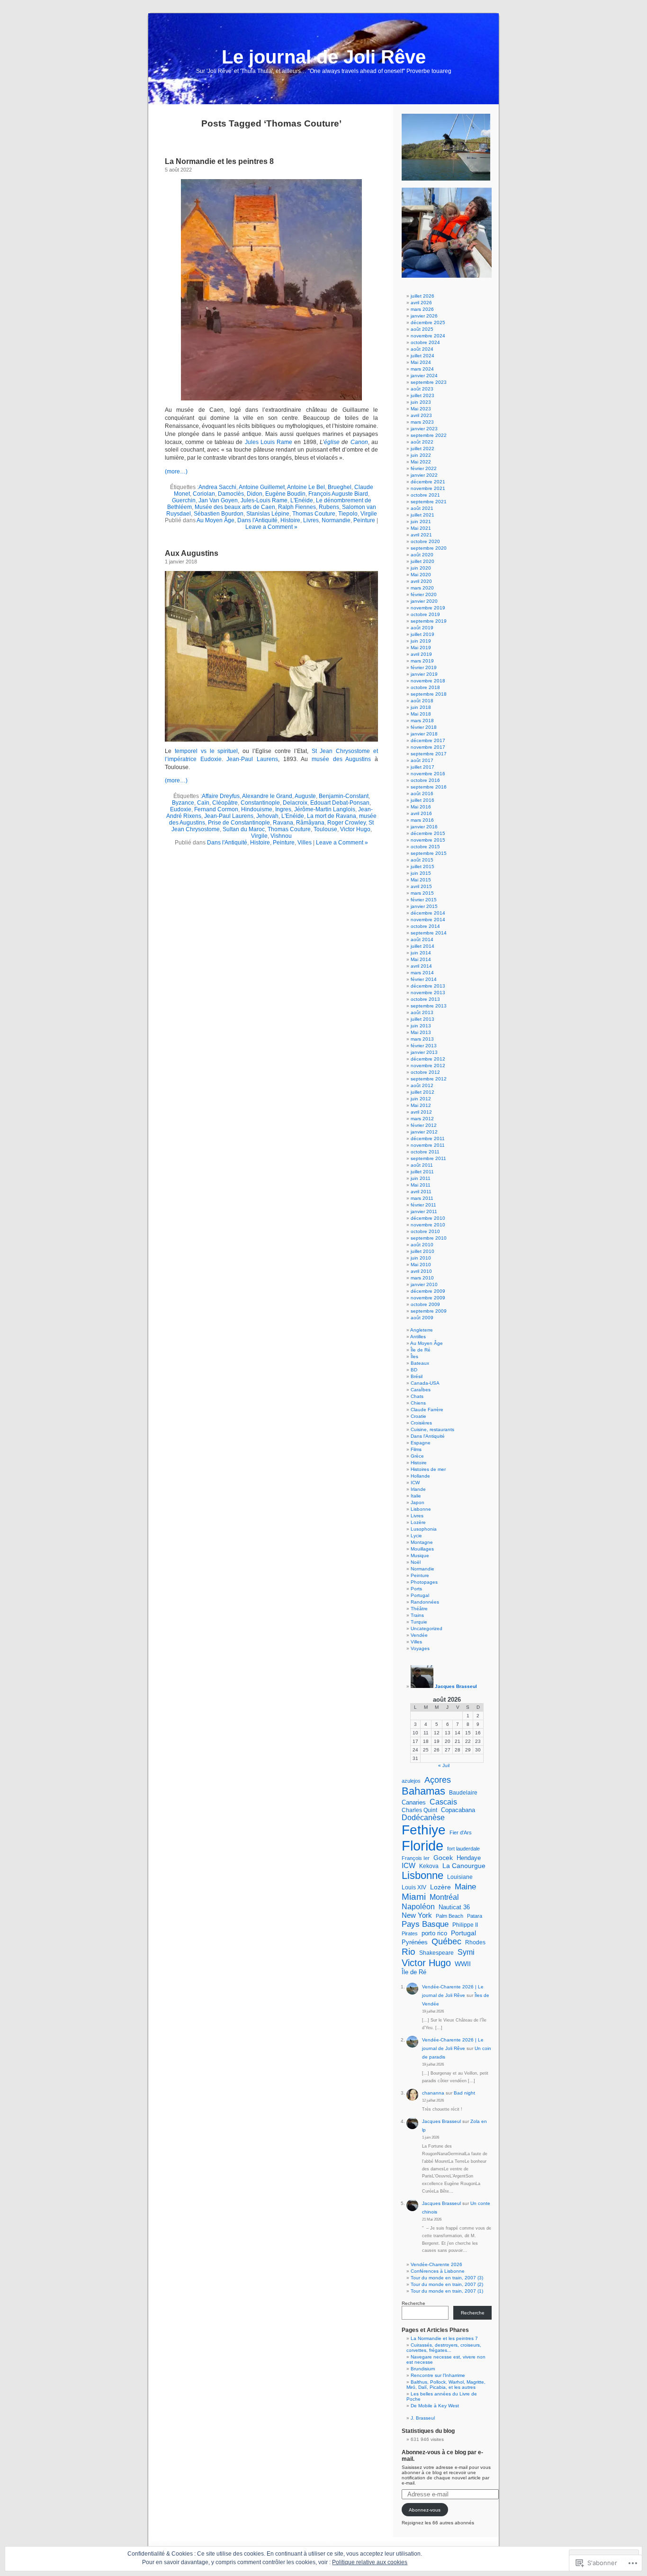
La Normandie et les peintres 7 (444, 2338)
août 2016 (422, 794)
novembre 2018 (428, 681)
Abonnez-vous (425, 2510)
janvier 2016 (424, 827)
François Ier (416, 1858)
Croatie (418, 1416)
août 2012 (422, 1085)
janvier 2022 (424, 475)
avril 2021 (421, 535)
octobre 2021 (425, 495)
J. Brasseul (423, 2418)
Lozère (418, 1522)
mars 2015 (422, 893)
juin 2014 (421, 953)
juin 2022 (421, 455)
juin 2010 (421, 1258)
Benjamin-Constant (344, 796)
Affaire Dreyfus (221, 796)
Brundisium (423, 2369)
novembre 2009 (428, 1298)
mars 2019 (422, 661)
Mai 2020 (421, 575)
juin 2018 (421, 707)
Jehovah (267, 816)
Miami (414, 1897)
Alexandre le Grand (267, 796)
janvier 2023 (424, 429)
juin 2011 (421, 1178)
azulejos (411, 1781)
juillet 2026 (422, 296)
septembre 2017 (429, 754)
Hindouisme (257, 809)
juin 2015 (421, 873)
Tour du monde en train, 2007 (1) (447, 2291)
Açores (438, 1780)
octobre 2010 (425, 1231)
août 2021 (422, 508)
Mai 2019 (421, 648)
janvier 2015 (424, 906)
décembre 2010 (428, 1218)
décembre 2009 (428, 1291)
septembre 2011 (428, 1158)
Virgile (369, 514)
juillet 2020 (422, 561)
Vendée (419, 1635)
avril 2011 (421, 1192)
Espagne (421, 1443)
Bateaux (420, 1363)
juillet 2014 (422, 946)
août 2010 (422, 1245)
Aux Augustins (192, 553)
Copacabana (458, 1810)
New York (417, 1915)
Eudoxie (181, 809)
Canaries (414, 1802)
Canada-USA (425, 1383)
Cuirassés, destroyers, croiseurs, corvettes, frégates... (444, 2348)
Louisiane (460, 1877)
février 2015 (424, 900)
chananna (433, 2093)
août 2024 (422, 349)
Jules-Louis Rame (264, 500)
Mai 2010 (421, 1265)
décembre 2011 (428, 1138)
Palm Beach (449, 1916)
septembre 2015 (429, 853)
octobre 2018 (425, 687)
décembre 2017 (428, 740)
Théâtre (419, 1609)
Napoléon (418, 1906)
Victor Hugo (355, 829)
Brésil (417, 1376)
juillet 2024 (422, 356)
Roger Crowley (346, 823)
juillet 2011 (422, 1172)
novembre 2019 (428, 608)
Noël (416, 1562)
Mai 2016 (421, 807)
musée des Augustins (341, 759)
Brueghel (340, 487)
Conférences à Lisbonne (438, 2271)
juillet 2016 (422, 800)
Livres (311, 520)
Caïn (203, 803)
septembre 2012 (429, 1079)
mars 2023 (422, 422)
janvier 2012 (424, 1132)
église (332, 442)
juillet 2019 (422, 634)
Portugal (420, 1595)
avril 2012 (421, 1112)
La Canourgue (464, 1866)
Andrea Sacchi (217, 487)
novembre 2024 (428, 336)
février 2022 (424, 468)
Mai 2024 (421, 362)
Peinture (364, 520)
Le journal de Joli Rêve (324, 57)
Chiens (418, 1403)
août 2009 (422, 1318)
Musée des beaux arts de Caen (235, 507)
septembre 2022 (429, 435)
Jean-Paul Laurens (252, 759)
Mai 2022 (421, 462)
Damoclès (231, 494)
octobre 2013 (425, 999)
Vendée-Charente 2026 (436, 2264)
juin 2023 (421, 402)
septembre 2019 (429, 621)
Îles (414, 1356)
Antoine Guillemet (262, 487)
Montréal (444, 1897)
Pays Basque (425, 1924)
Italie (416, 1496)
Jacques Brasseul (441, 2121)
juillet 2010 (422, 1251)
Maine (465, 1887)
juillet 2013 (422, 1019)
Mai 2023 (421, 409)
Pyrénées (415, 1942)
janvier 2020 (424, 601)
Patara (475, 1916)
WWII (463, 1964)
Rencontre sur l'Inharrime (438, 2375)
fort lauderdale (463, 1849)
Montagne (422, 1542)
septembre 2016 (429, 787)
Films (416, 1449)
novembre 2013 (428, 993)
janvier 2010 (424, 1284)
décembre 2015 (428, 833)
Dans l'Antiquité (257, 520)
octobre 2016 (425, 780)
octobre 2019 (425, 614)
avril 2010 (421, 1271)
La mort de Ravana (332, 816)
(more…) (176, 472)
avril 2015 (421, 886)
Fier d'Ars (461, 1832)
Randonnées (425, 1602)
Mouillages (422, 1549)
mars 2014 (422, 973)
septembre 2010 (429, 1238)
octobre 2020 (425, 541)
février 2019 (424, 667)
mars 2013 (422, 1039)
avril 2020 (421, 581)
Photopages (424, 1582)
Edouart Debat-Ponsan (340, 803)
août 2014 (422, 939)
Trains (417, 1615)
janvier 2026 (424, 316)
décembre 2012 (428, 1059)
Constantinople (260, 803)
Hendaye (469, 1858)
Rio (409, 1952)
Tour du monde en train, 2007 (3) (447, 2278)
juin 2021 (421, 522)
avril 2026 (421, 303)
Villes (305, 843)
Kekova (429, 1866)
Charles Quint (419, 1810)
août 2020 (422, 555)
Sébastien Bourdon (219, 514)
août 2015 (422, 860)
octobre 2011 (425, 1152)
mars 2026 (422, 309)
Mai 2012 (421, 1105)
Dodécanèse (423, 1818)
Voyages (420, 1648)
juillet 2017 (422, 767)
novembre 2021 (428, 488)
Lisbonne (421, 1509)
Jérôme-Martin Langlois (325, 809)
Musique (420, 1556)
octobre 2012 (425, 1072)
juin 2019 (421, 641)
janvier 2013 (424, 1052)
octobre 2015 (425, 847)
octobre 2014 (425, 926)
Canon (359, 442)
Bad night (464, 2093)
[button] (271, 290)
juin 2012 (421, 1099)
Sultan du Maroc (244, 829)
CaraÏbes (421, 1390)
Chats (417, 1396)
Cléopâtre (225, 803)
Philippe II (465, 1925)
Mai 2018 (421, 714)
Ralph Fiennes (297, 507)
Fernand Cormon (216, 809)
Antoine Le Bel (306, 487)
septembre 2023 (429, 382)
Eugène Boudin (285, 494)
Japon (418, 1502)
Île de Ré (421, 1350)
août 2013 (422, 1012)
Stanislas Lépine (268, 514)
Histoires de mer (428, 1469)
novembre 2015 (428, 840)
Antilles (418, 1337)
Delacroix (295, 803)
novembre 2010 (428, 1225)
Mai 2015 (421, 880)
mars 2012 (422, 1119)
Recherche (413, 2303)
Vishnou (281, 836)
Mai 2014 (421, 959)
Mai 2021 (421, 528)
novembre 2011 (428, 1145)
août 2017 (422, 760)
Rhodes (475, 1942)
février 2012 (424, 1125)
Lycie (416, 1536)
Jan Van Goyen (218, 500)
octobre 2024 (425, 342)
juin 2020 (421, 568)
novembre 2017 (428, 747)
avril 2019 (421, 654)
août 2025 (422, 329)
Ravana (283, 823)
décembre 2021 (428, 482)
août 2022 (422, 442)
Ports (416, 1589)
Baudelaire (463, 1793)
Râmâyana (310, 823)
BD (414, 1370)
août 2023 (422, 389)
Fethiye (424, 1830)
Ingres (283, 809)
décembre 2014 (428, 913)
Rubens (329, 507)
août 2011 (422, 1165)
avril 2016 (421, 813)
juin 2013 (421, 1026)
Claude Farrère (427, 1410)
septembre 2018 (429, 694)
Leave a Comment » (271, 527)
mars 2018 (422, 721)
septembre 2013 (429, 1006)
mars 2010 (422, 1278)
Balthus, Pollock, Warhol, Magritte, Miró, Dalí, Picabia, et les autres (446, 2385)
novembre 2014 (428, 920)
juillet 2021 (422, 515)
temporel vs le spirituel (207, 751)
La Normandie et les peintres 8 (219, 161)
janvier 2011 (424, 1211)
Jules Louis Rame (269, 442)
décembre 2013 (428, 986)
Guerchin (184, 500)
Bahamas (423, 1791)
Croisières (421, 1423)
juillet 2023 (422, 395)
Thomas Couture (314, 514)
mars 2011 (422, 1198)
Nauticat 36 (454, 1907)
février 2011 (423, 1205)
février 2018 (424, 727)
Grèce (417, 1456)
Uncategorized (427, 1628)
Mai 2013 (421, 1032)
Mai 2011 (421, 1185)
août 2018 (422, 701)
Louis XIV (414, 1887)
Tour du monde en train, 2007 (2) (447, 2284)
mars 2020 (422, 588)
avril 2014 (421, 966)
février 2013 (424, 1046)
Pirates (410, 1933)
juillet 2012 (422, 1092)
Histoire (290, 520)
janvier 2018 (424, 734)
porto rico (434, 1933)
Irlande (418, 1489)
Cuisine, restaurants (432, 1429)
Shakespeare (436, 1953)
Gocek (443, 1858)
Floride (422, 1846)
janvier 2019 (424, 674)
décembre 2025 (428, 322)
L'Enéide (302, 500)
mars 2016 (422, 820)
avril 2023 (421, 415)
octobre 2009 (425, 1304)
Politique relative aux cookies (370, 2562)
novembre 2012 (428, 1066)
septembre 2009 (429, 1311)
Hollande (420, 1476)
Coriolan (204, 494)
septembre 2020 (429, 548)
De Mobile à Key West (435, 2406)
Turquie (419, 1622)
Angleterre (422, 1330)
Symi (466, 1952)
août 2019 (422, 628)
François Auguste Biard (338, 494)
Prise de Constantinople (239, 823)
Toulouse (325, 829)
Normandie (336, 520)
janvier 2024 (424, 376)
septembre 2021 (429, 502)
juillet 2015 (422, 866)
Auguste (305, 796)
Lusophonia (424, 1529)
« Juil (444, 1765)
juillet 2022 (422, 449)
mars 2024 (422, 369)
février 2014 (424, 979)
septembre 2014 (429, 933)
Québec (446, 1941)
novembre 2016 (428, 774)
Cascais (443, 1802)
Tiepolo (348, 514)
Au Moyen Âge (216, 520)
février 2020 (424, 594)
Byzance (183, 803)
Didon (255, 494)
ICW (415, 1483)
